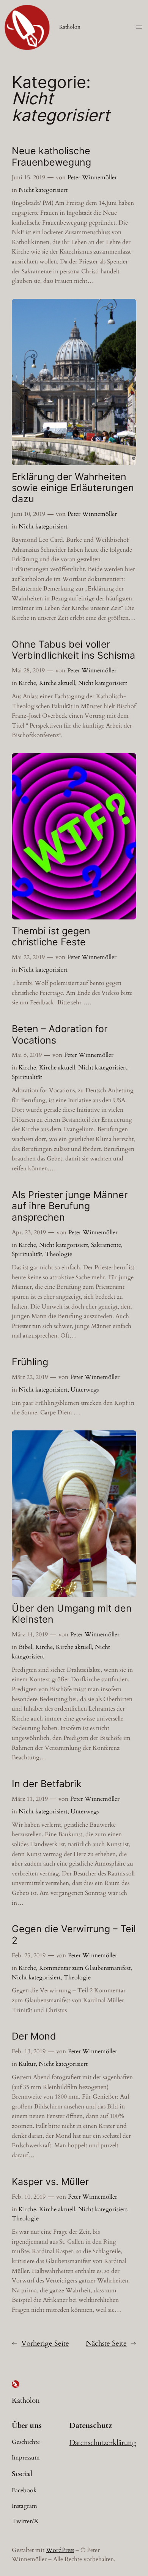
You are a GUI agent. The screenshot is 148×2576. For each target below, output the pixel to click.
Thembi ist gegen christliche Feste (51, 937)
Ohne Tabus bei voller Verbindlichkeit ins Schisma (73, 650)
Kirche (27, 683)
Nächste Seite (111, 2343)
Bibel (25, 1647)
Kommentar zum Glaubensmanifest (85, 1968)
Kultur (27, 2064)
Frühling (30, 1362)
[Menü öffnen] (139, 27)
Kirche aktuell (57, 683)
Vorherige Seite (40, 2343)
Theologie (59, 1254)
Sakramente (106, 1245)
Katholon (70, 27)
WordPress (60, 2550)
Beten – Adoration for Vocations (60, 1034)
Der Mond (34, 2036)
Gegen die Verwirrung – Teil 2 (74, 1934)
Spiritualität (27, 1077)
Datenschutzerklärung (103, 2443)
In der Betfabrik (47, 1784)
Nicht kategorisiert (43, 190)
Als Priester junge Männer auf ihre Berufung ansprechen (70, 1206)
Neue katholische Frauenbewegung (51, 156)
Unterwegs (85, 1390)
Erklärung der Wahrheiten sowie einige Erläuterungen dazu (73, 488)
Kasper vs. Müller (50, 2182)
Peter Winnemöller (92, 177)
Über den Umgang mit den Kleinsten (72, 1614)
